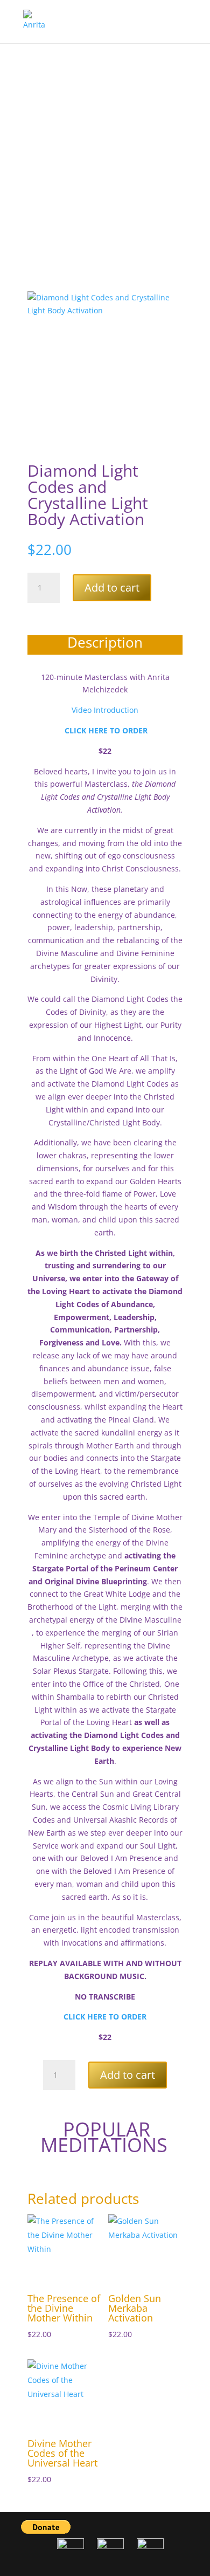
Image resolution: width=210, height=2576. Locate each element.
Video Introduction (105, 710)
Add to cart (112, 588)
